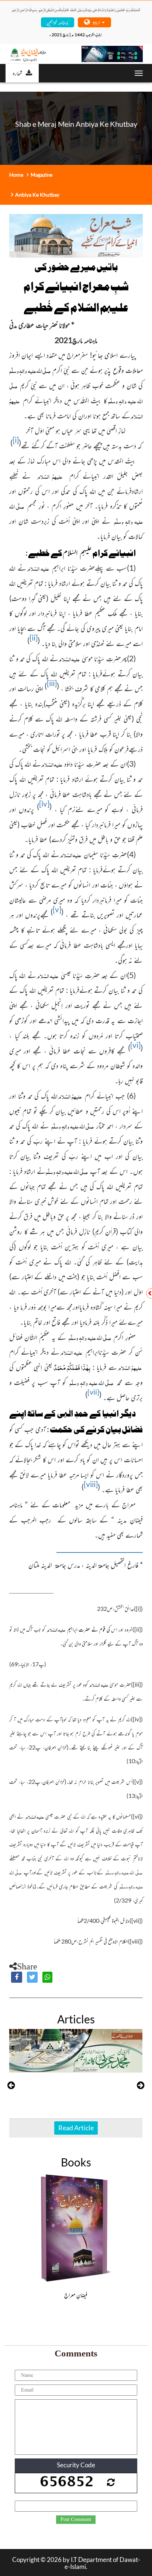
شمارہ (17, 73)
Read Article (76, 2128)
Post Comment (76, 2519)
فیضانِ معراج (76, 2295)
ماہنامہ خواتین (57, 22)
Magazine (42, 175)
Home (16, 175)
